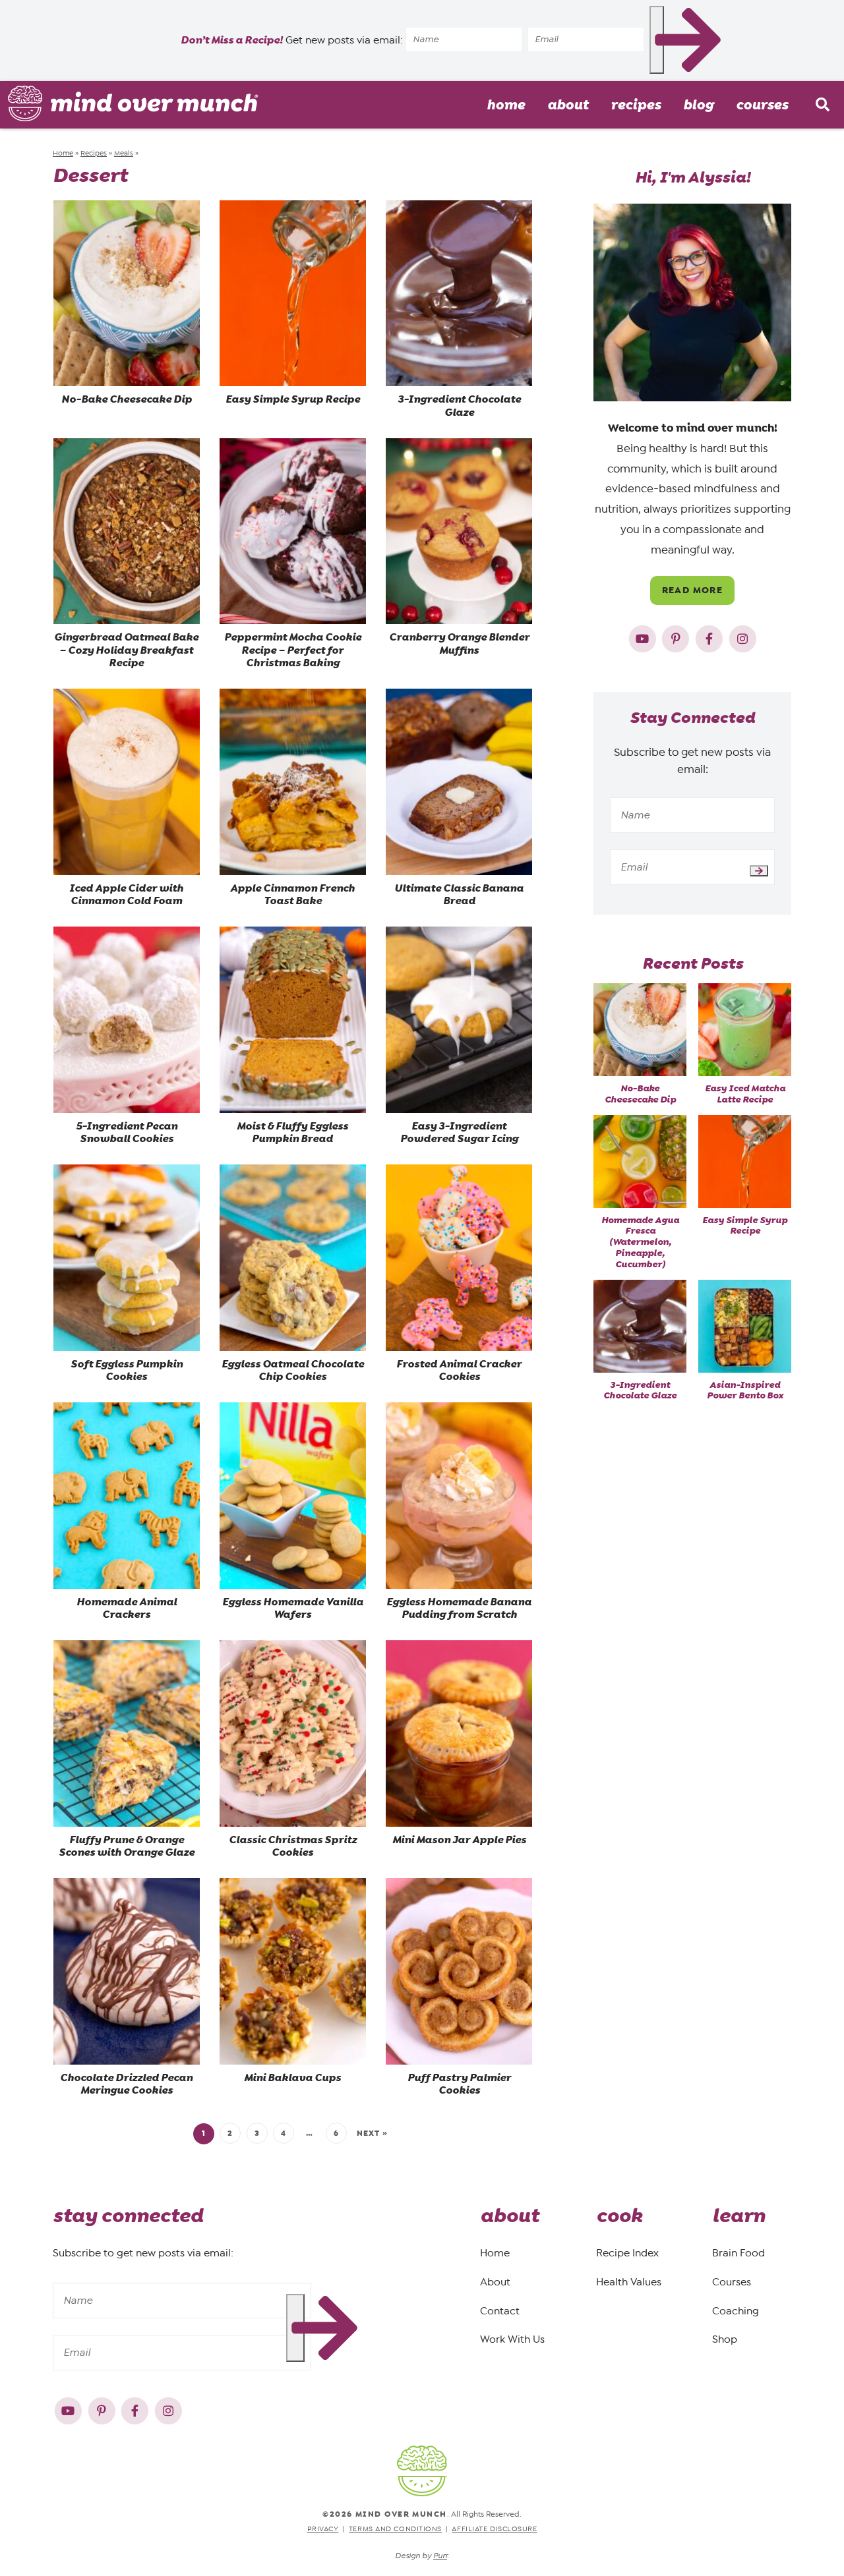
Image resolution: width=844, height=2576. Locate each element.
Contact (500, 2311)
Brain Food (738, 2253)
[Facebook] (710, 636)
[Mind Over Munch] (133, 103)
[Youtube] (644, 636)
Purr (440, 2556)
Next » (373, 2133)
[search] (822, 105)
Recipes (636, 105)
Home (506, 105)
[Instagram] (743, 636)
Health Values (629, 2282)
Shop (725, 2340)
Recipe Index (627, 2253)
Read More (693, 590)
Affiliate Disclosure (494, 2528)
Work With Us (512, 2340)
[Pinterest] (677, 636)
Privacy (323, 2528)
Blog (698, 105)
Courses (762, 105)
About (568, 105)
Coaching (736, 2311)
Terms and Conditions (395, 2528)
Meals (124, 153)
